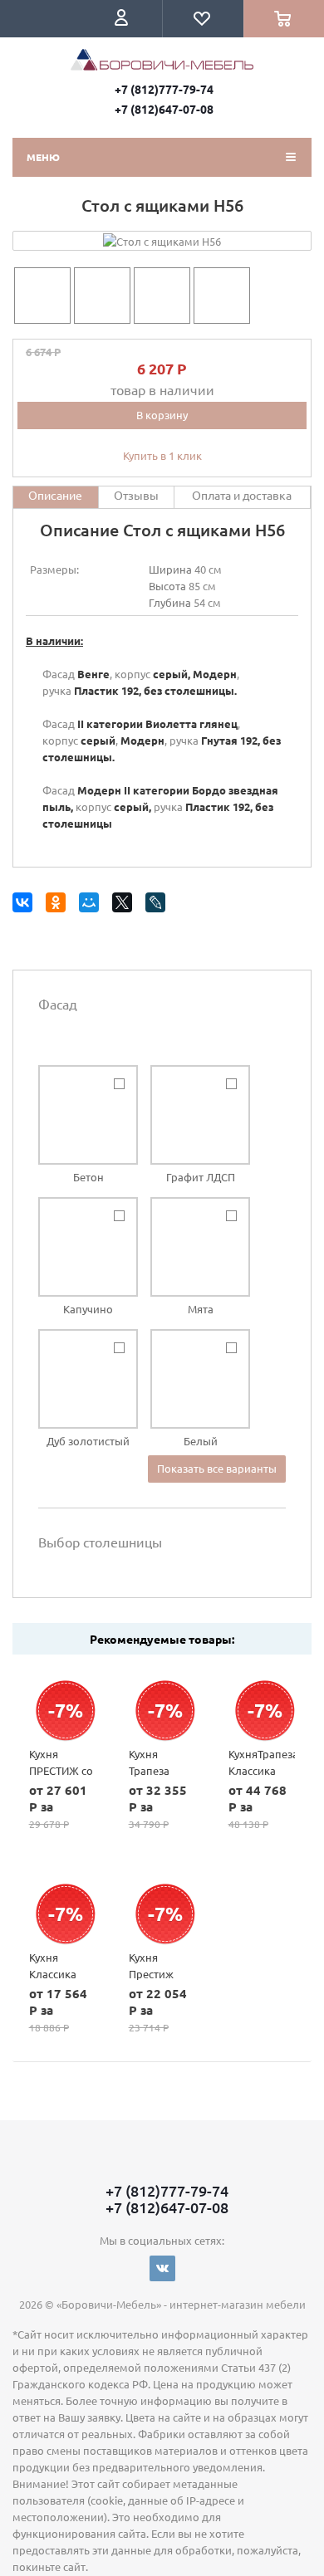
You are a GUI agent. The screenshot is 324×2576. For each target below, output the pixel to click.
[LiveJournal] (158, 905)
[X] (125, 905)
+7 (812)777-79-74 (164, 89)
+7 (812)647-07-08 (164, 109)
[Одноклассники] (59, 905)
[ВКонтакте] (25, 905)
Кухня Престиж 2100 (151, 1974)
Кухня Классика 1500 (53, 1974)
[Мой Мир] (92, 905)
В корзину (162, 415)
